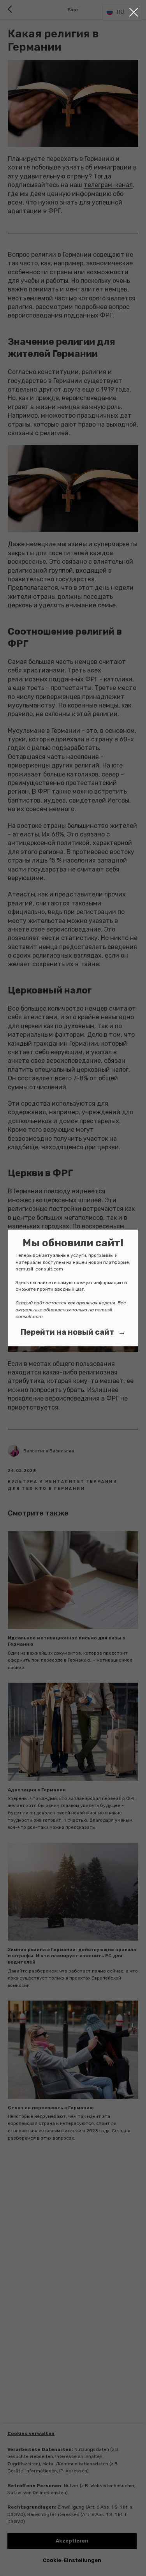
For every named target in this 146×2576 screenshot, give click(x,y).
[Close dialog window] (134, 12)
